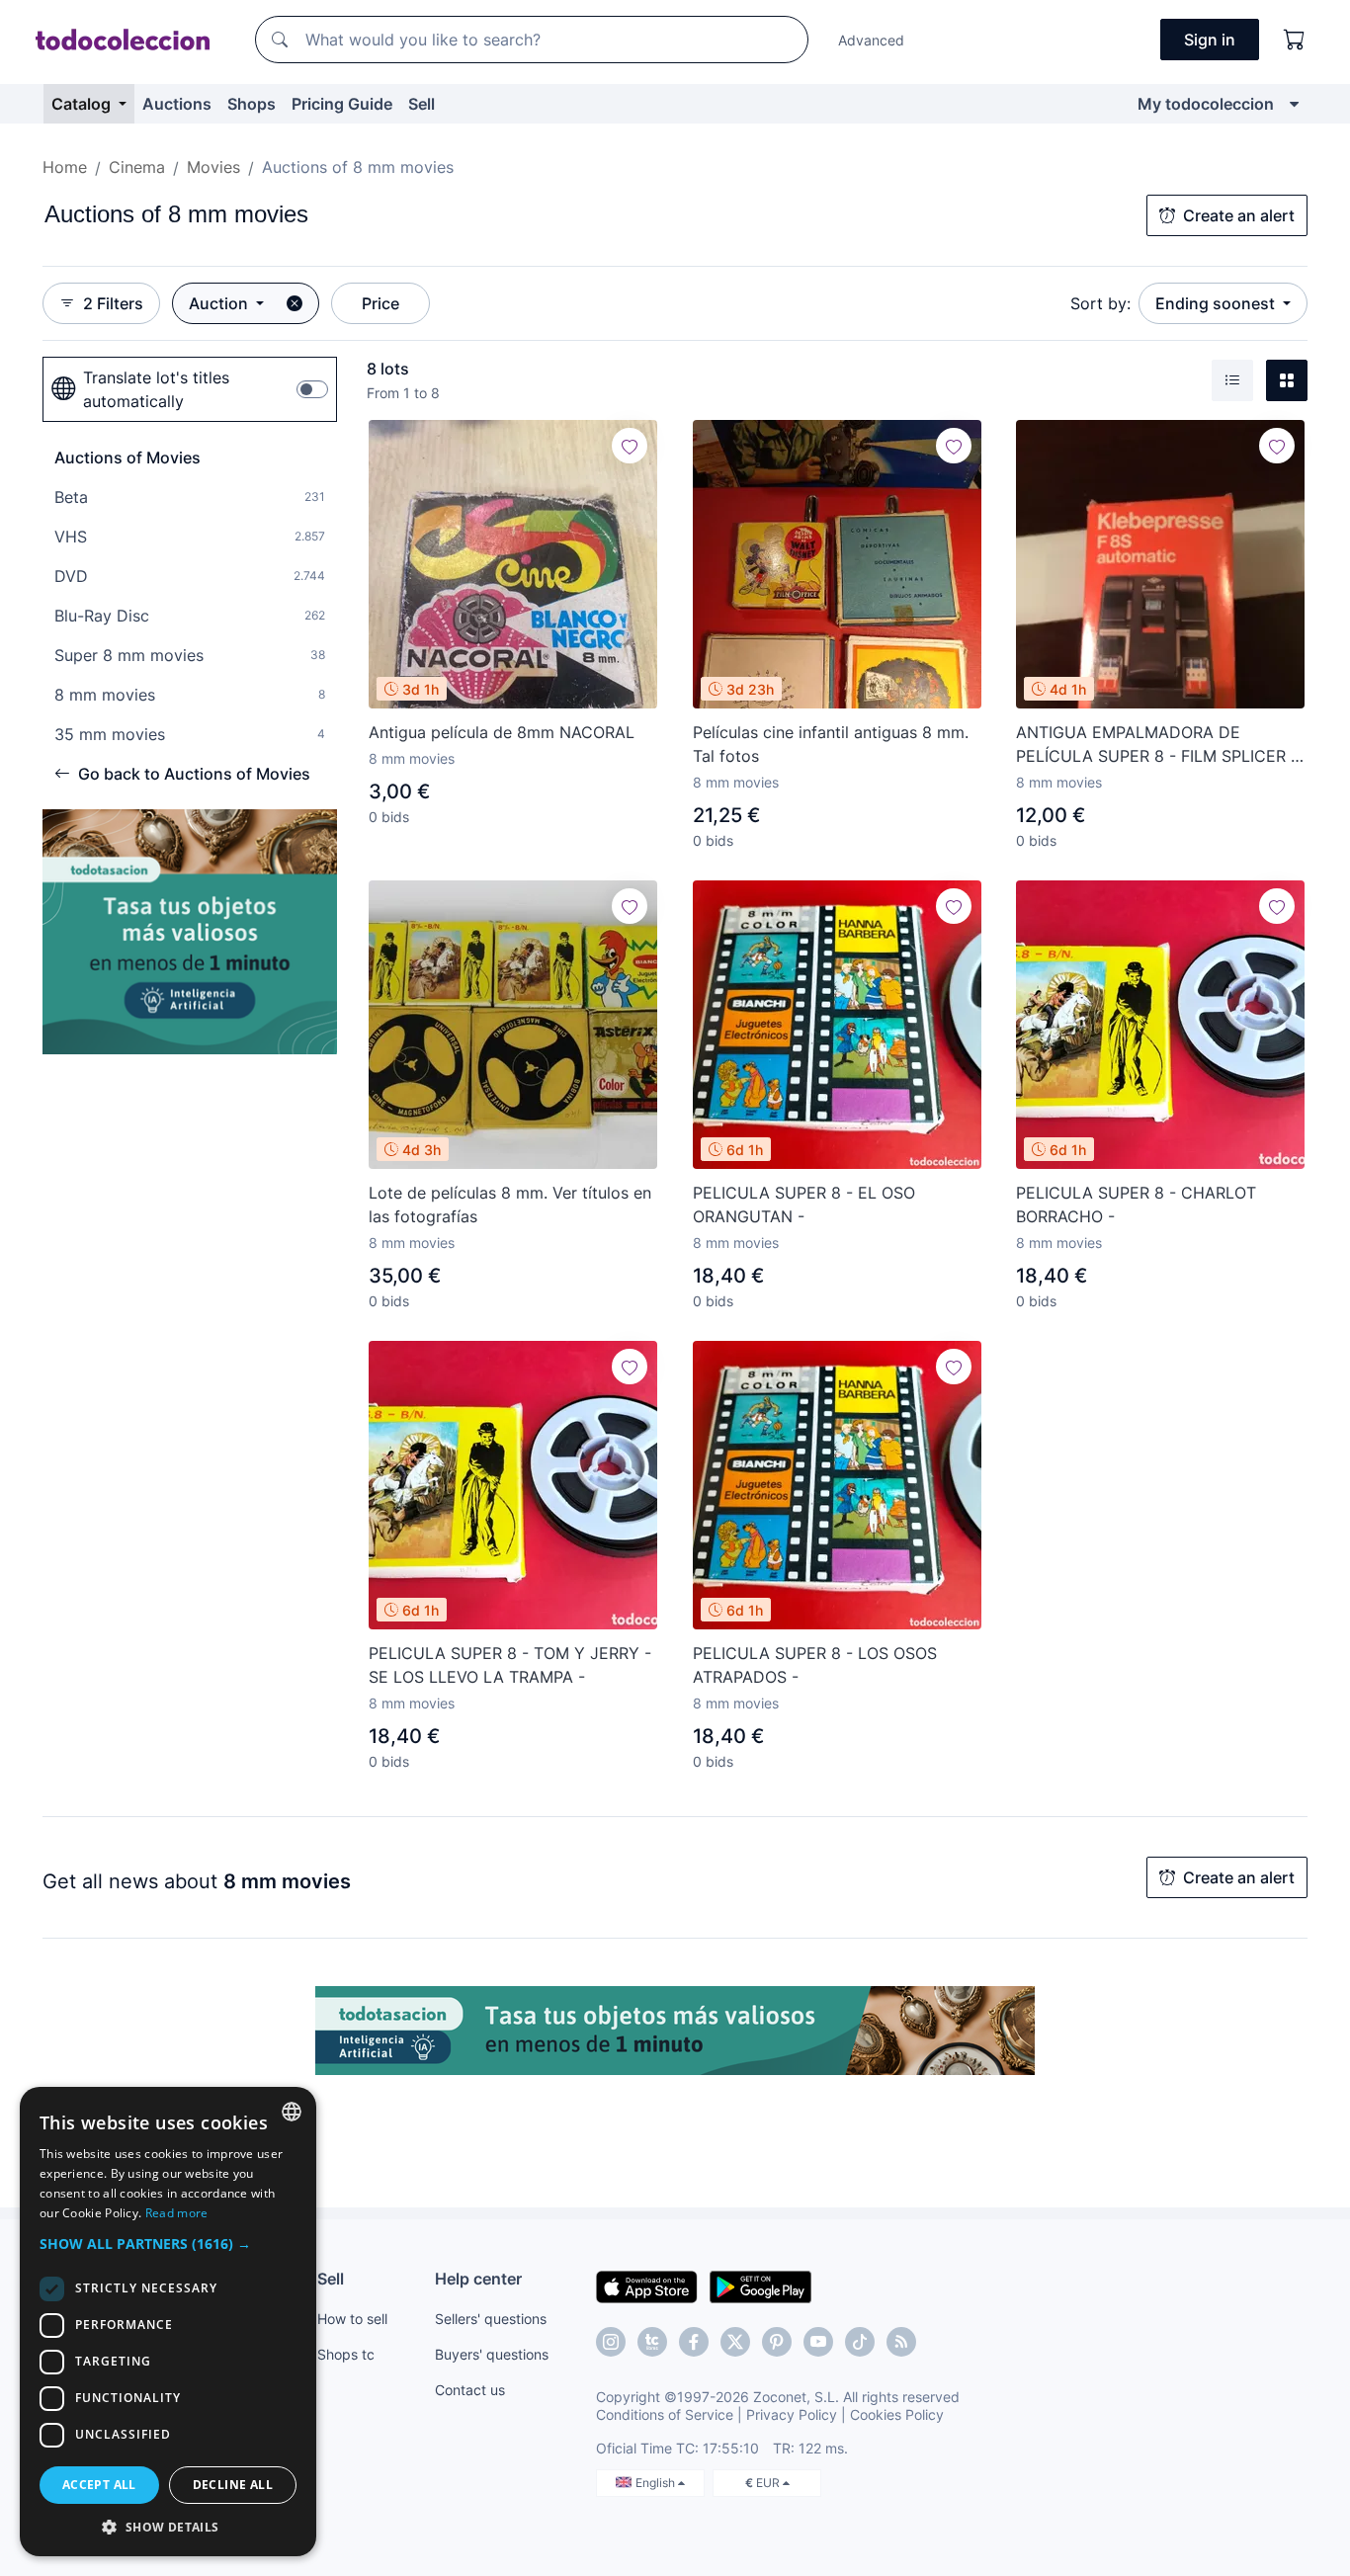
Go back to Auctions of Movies (194, 774)
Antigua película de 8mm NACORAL (502, 732)
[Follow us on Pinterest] (777, 2342)
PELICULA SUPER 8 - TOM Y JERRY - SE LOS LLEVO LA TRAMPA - (510, 1665)
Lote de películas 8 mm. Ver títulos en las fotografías (510, 1205)
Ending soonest (1217, 303)
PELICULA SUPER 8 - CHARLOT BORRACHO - (1136, 1205)
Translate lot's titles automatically (156, 389)
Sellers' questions (491, 2319)
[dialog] (168, 2322)
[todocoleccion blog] (901, 2342)
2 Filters (113, 303)
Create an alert (1239, 215)
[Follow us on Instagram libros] (652, 2342)
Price (380, 303)
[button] (168, 2244)
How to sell (352, 2319)
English (657, 2483)
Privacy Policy (792, 2414)
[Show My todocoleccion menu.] (1294, 104)
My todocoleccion (1206, 104)
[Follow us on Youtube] (818, 2342)
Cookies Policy (897, 2414)
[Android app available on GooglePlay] (760, 2285)
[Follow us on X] (735, 2342)
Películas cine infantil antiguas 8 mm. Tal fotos (831, 744)
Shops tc (346, 2354)
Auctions (177, 104)
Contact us (470, 2390)
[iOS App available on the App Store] (647, 2285)
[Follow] (630, 446)
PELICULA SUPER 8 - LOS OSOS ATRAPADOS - (815, 1665)
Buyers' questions (492, 2354)
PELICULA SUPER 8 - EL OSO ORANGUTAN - (804, 1205)
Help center (478, 2279)
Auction (220, 303)
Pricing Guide (342, 104)
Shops (252, 104)
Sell (422, 104)
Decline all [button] (233, 2485)
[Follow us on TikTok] (860, 2342)
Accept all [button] (99, 2485)
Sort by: (1100, 303)
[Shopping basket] (1295, 40)
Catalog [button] (83, 104)
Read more (177, 2213)
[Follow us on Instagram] (611, 2342)
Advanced (871, 40)
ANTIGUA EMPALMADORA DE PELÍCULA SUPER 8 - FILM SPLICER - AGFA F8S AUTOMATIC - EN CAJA (1157, 745)
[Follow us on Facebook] (694, 2342)
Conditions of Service (665, 2414)
